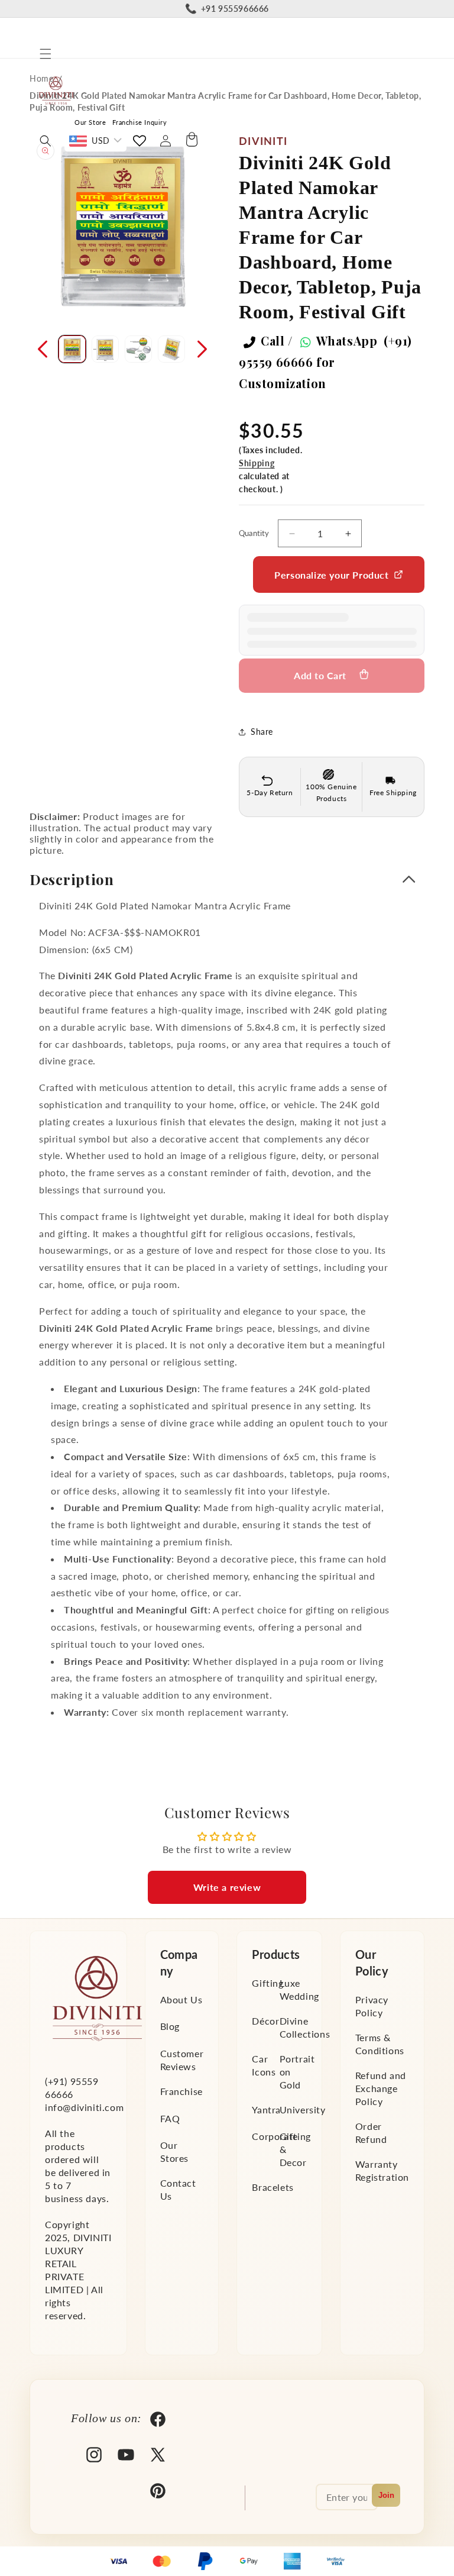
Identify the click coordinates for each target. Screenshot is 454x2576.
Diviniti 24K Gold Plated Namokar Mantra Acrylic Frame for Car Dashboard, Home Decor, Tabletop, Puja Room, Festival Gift (225, 101)
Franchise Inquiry (140, 122)
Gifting (267, 1983)
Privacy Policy (372, 2006)
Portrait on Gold (297, 2072)
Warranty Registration (382, 2170)
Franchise (181, 2091)
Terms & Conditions (380, 2044)
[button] (46, 54)
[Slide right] (202, 349)
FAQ (170, 2118)
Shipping (257, 463)
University (303, 2109)
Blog (170, 2026)
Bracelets (273, 2187)
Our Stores (175, 2151)
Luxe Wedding (299, 1989)
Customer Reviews (182, 2060)
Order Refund (371, 2133)
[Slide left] (43, 349)
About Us (181, 1999)
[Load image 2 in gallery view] (105, 349)
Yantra (266, 2109)
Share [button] (262, 732)
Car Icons (264, 2065)
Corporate (275, 2136)
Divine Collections (305, 2027)
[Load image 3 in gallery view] (138, 349)
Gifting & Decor (295, 2149)
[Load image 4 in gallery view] (171, 349)
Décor (265, 2021)
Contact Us (178, 2189)
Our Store (90, 122)
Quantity (254, 533)
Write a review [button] (227, 1887)
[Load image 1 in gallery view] (72, 349)
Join (386, 2495)
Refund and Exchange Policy (381, 2088)
